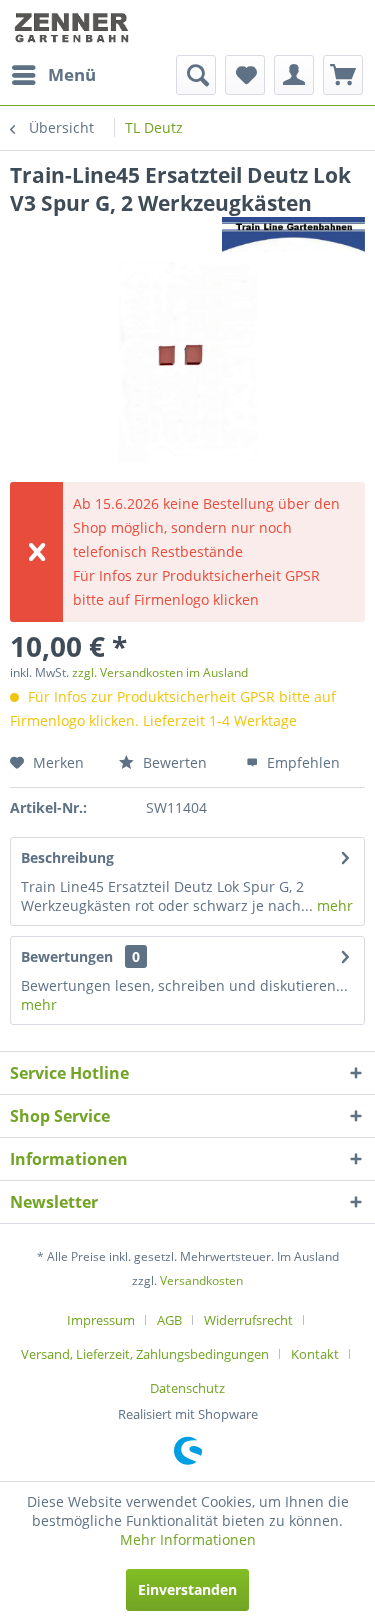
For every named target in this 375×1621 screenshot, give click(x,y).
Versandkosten (201, 1280)
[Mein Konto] (294, 75)
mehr (333, 905)
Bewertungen (67, 956)
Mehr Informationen (188, 1539)
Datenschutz (187, 1388)
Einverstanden (187, 1589)
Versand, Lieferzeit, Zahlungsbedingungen (145, 1354)
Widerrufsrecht (248, 1320)
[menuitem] (53, 75)
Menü (72, 74)
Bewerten (173, 762)
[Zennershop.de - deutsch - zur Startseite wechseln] (73, 27)
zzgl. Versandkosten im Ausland (160, 672)
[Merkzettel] (245, 75)
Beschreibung (67, 857)
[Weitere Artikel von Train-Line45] (293, 234)
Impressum (101, 1320)
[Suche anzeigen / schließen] (196, 75)
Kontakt (315, 1354)
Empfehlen (301, 762)
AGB (169, 1320)
